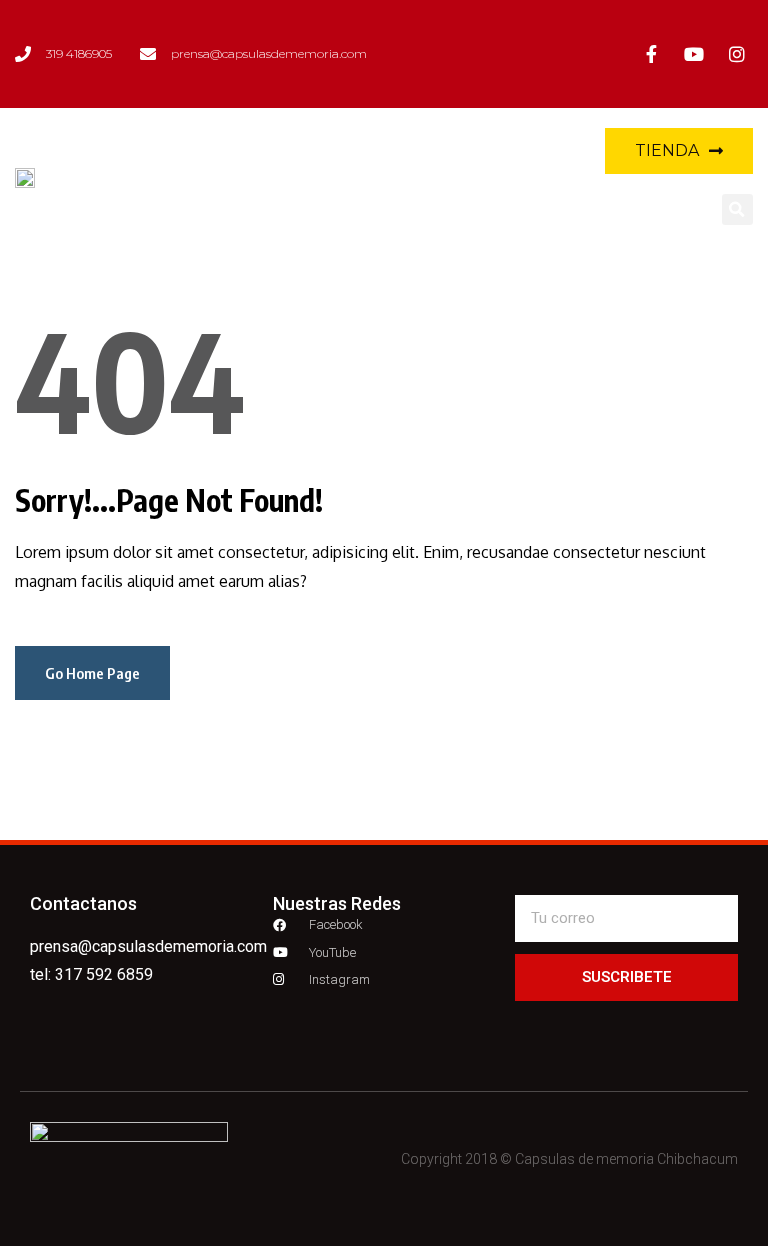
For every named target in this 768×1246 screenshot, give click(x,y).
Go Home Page (92, 673)
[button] (489, 176)
